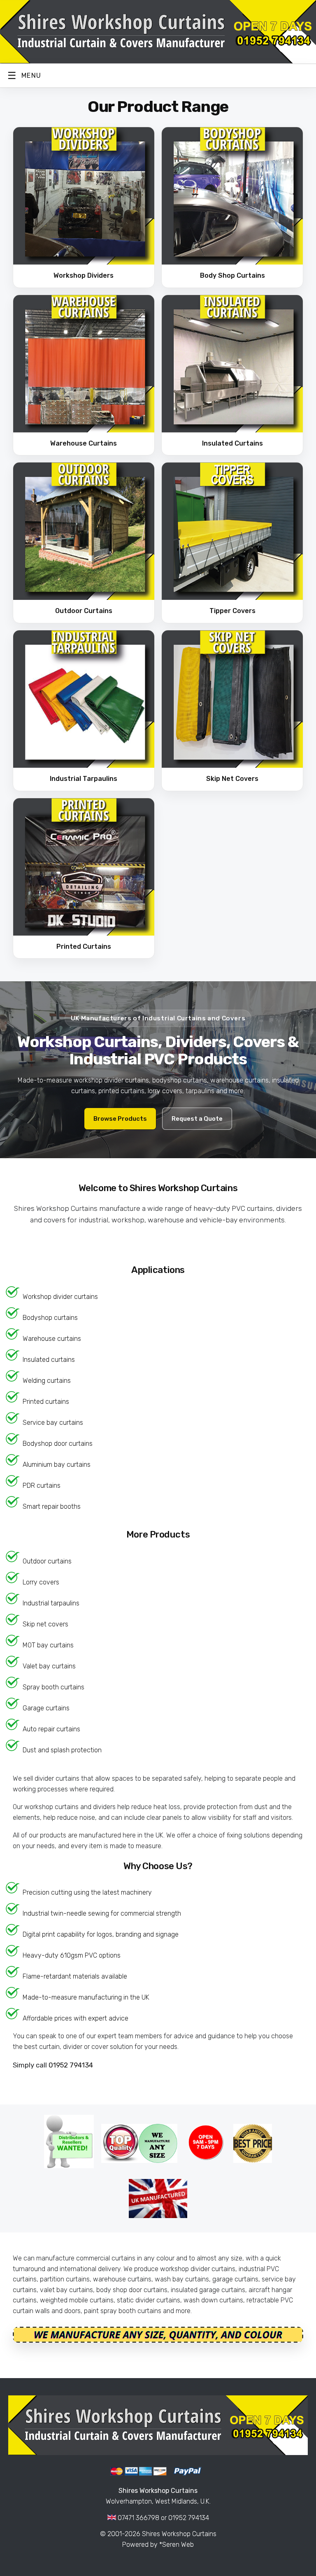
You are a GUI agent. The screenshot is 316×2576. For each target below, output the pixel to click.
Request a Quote (197, 1119)
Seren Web (178, 2545)
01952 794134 (71, 2065)
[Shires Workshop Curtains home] (158, 32)
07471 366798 (138, 2518)
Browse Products (120, 1119)
